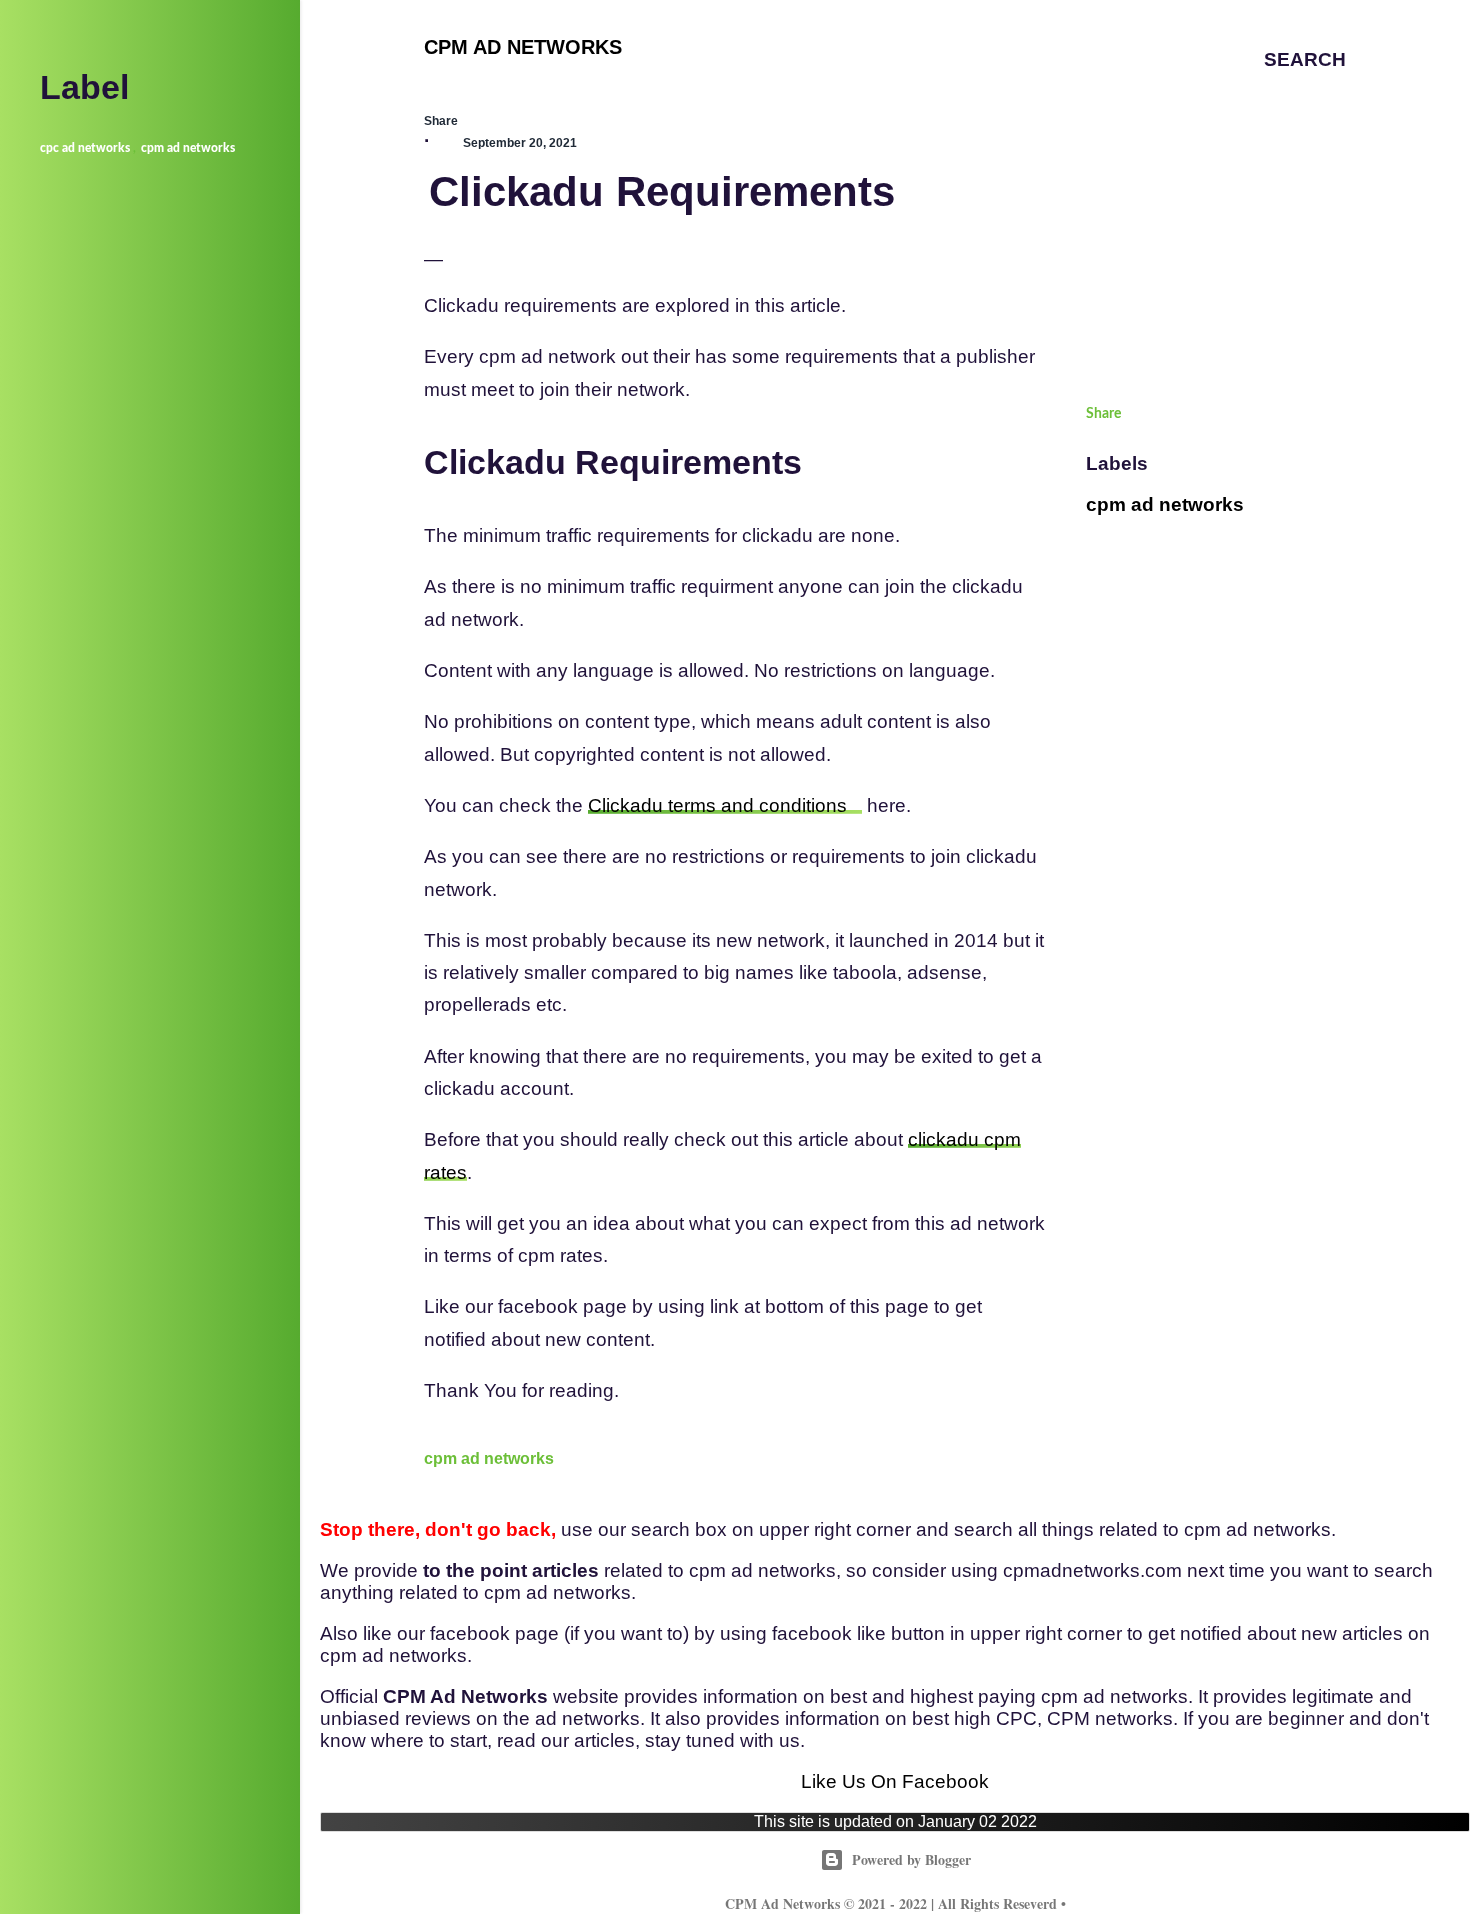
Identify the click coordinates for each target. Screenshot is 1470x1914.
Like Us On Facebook (895, 1781)
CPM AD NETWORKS (523, 47)
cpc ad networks (85, 148)
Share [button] (441, 121)
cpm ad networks (489, 1458)
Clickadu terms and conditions (717, 805)
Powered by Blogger (911, 1859)
